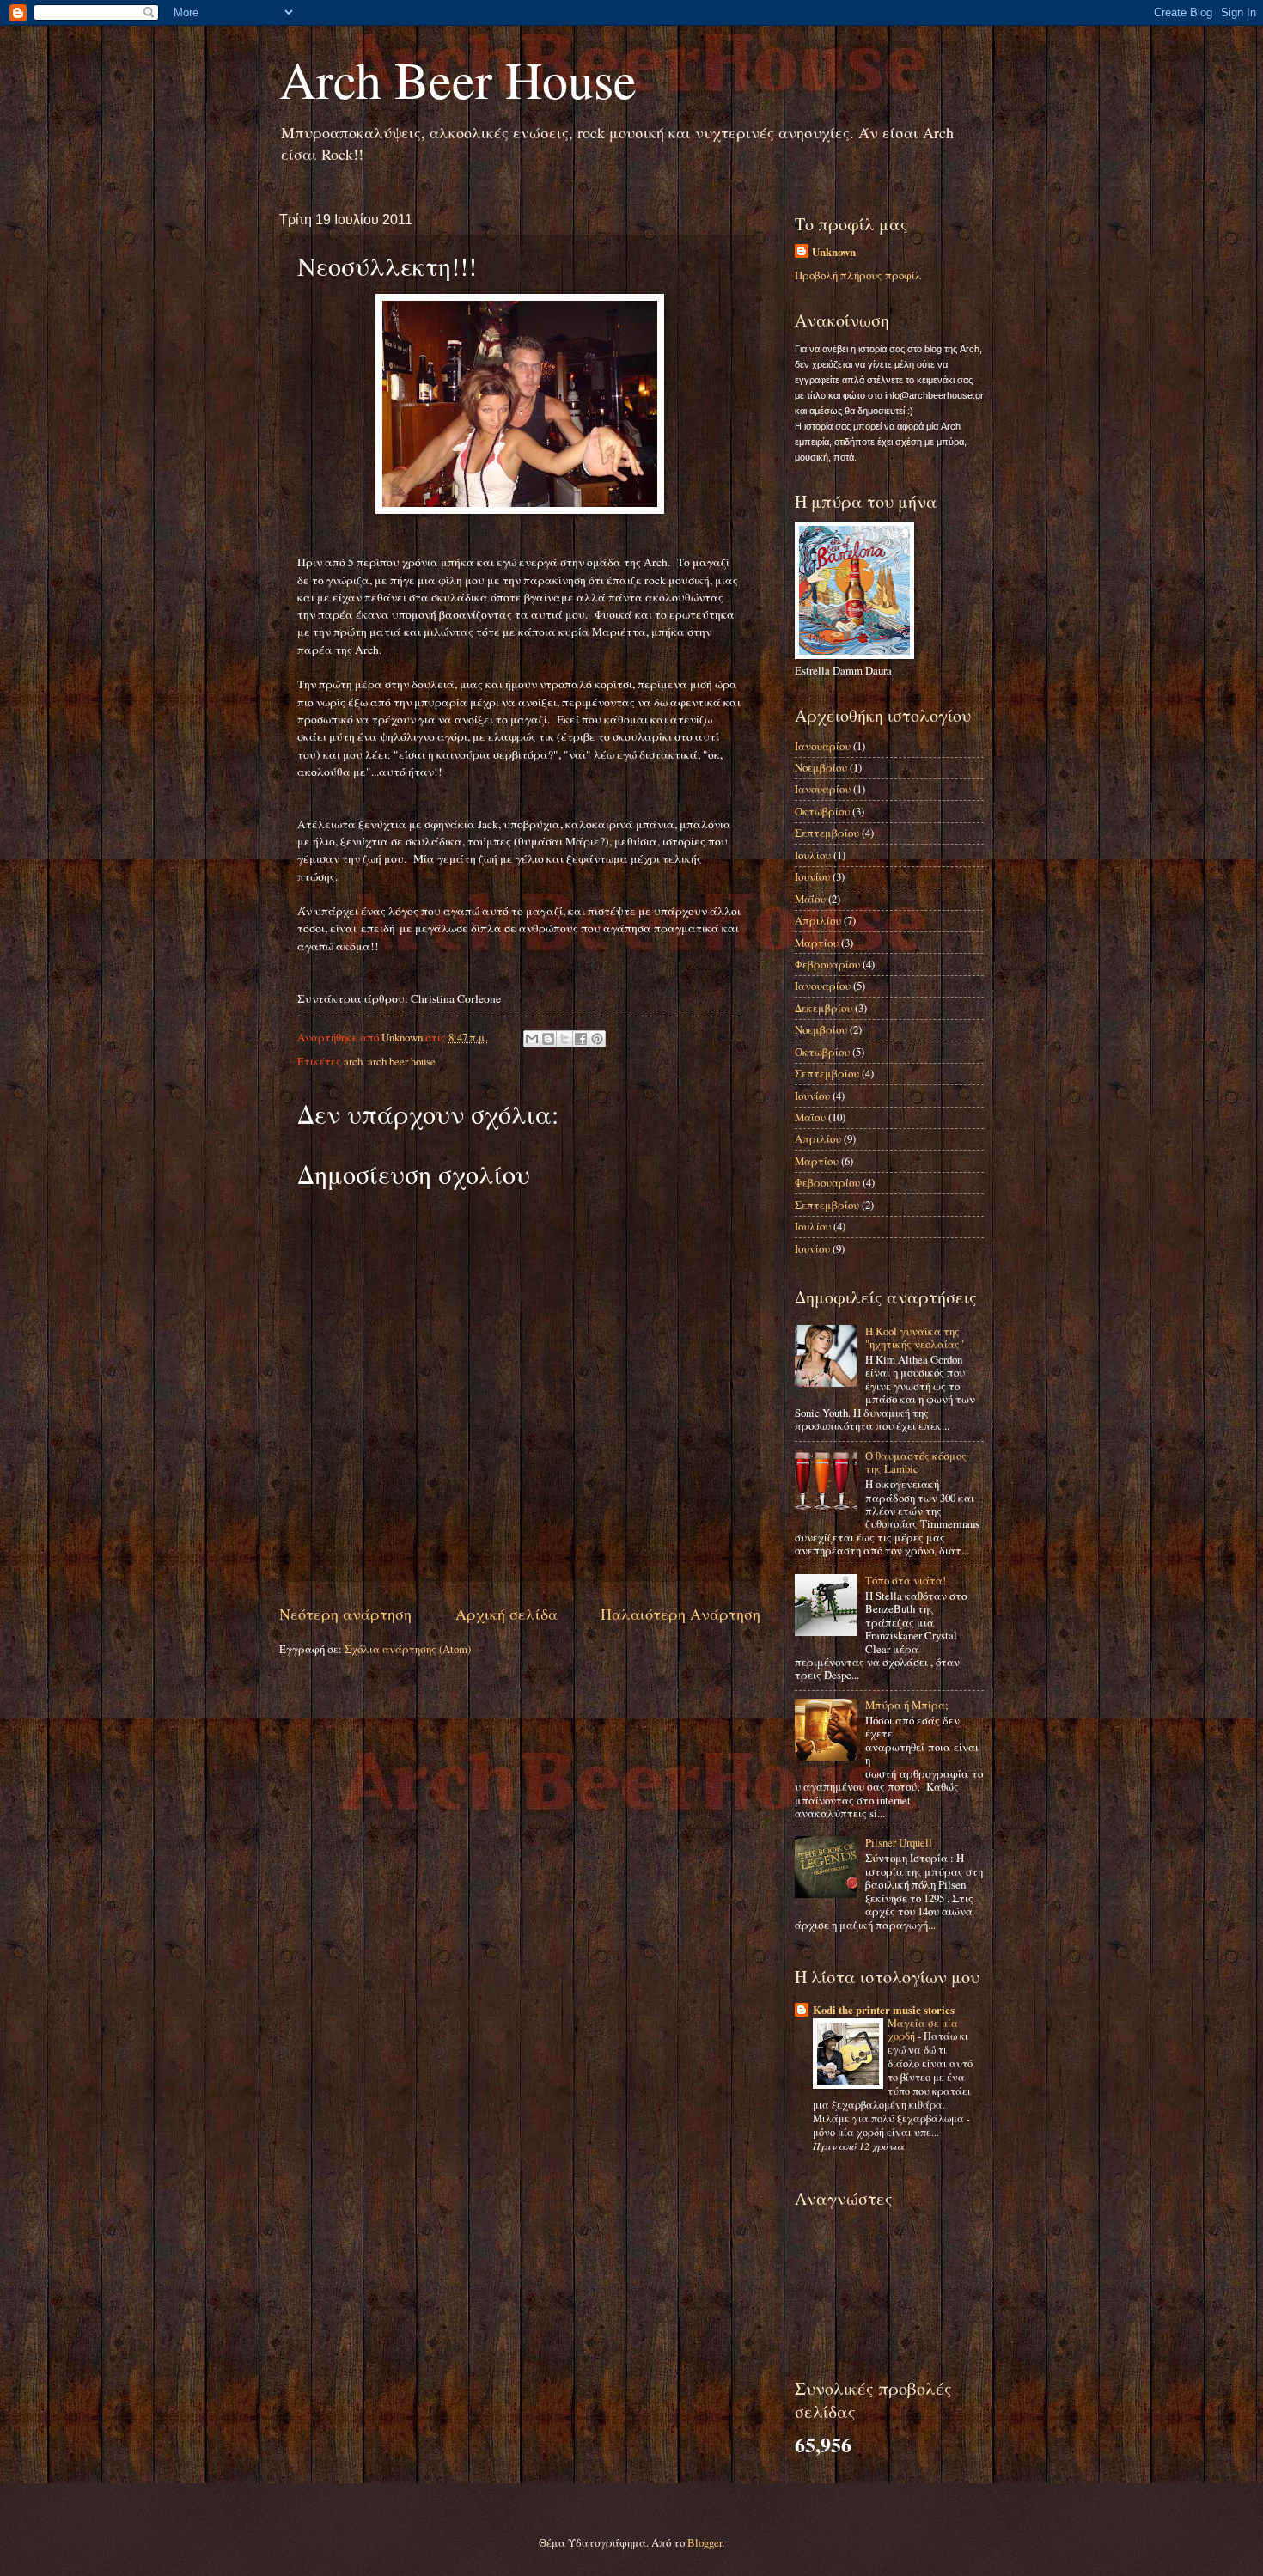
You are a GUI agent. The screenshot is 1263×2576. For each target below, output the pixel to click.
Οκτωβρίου (822, 811)
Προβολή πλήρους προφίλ (858, 275)
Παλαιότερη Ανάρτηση (680, 1614)
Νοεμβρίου (821, 767)
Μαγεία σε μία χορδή (923, 2030)
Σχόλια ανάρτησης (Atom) (408, 1649)
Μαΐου (810, 899)
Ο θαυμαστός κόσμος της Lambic (916, 1462)
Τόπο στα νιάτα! (906, 1580)
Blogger (705, 2542)
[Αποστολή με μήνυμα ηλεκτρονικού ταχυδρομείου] (532, 1039)
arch (353, 1061)
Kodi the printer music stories (884, 2010)
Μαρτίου (817, 943)
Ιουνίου (812, 876)
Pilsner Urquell (899, 1842)
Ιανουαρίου (823, 746)
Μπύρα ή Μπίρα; (907, 1705)
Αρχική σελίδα (506, 1614)
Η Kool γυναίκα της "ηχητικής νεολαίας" (915, 1337)
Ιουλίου (813, 855)
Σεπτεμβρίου (827, 833)
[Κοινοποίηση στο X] (564, 1039)
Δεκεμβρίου (824, 1008)
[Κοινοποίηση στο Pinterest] (597, 1039)
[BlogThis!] (548, 1039)
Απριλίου (818, 920)
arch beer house (402, 1061)
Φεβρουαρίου (827, 964)
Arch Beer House (458, 79)
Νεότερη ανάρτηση (345, 1614)
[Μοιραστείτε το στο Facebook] (581, 1039)
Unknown (834, 252)
